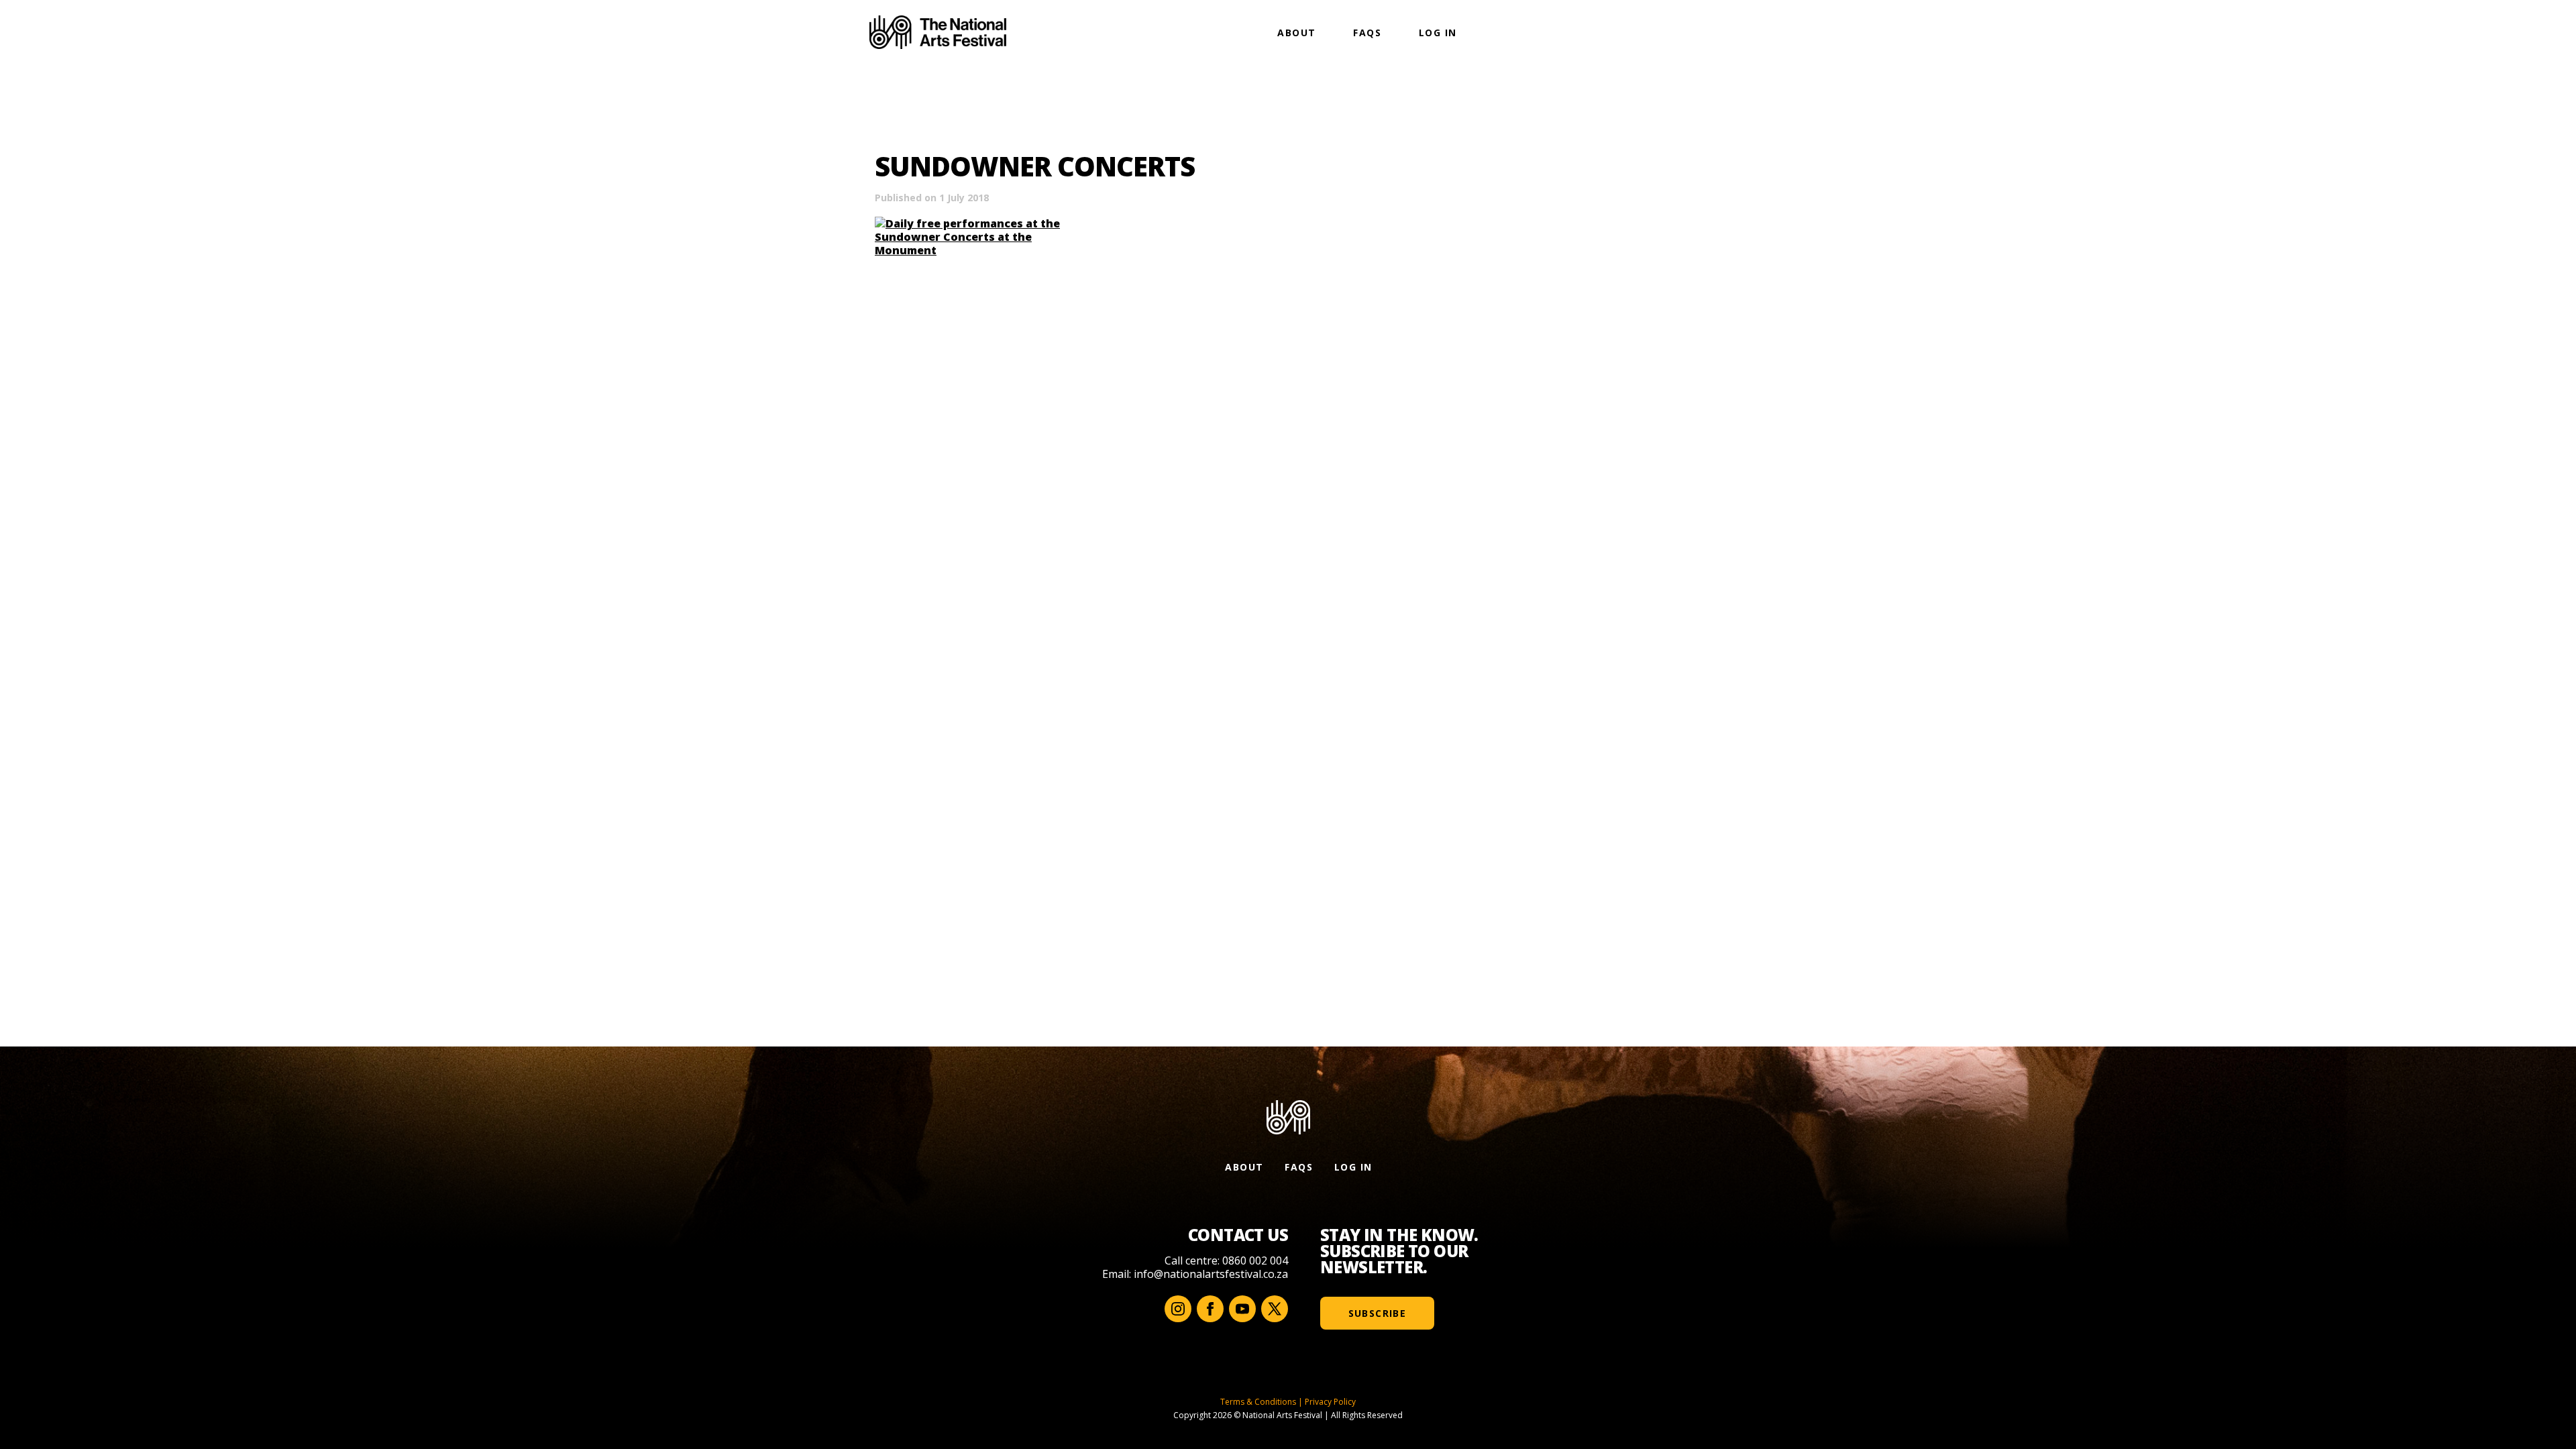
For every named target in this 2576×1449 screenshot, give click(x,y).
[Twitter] (1275, 1309)
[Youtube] (1242, 1309)
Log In (1438, 33)
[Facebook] (1210, 1309)
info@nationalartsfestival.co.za (1211, 1274)
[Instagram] (1178, 1309)
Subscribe (1378, 1313)
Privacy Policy (1330, 1402)
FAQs (1367, 33)
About (1296, 33)
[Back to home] (938, 32)
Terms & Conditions (1258, 1402)
